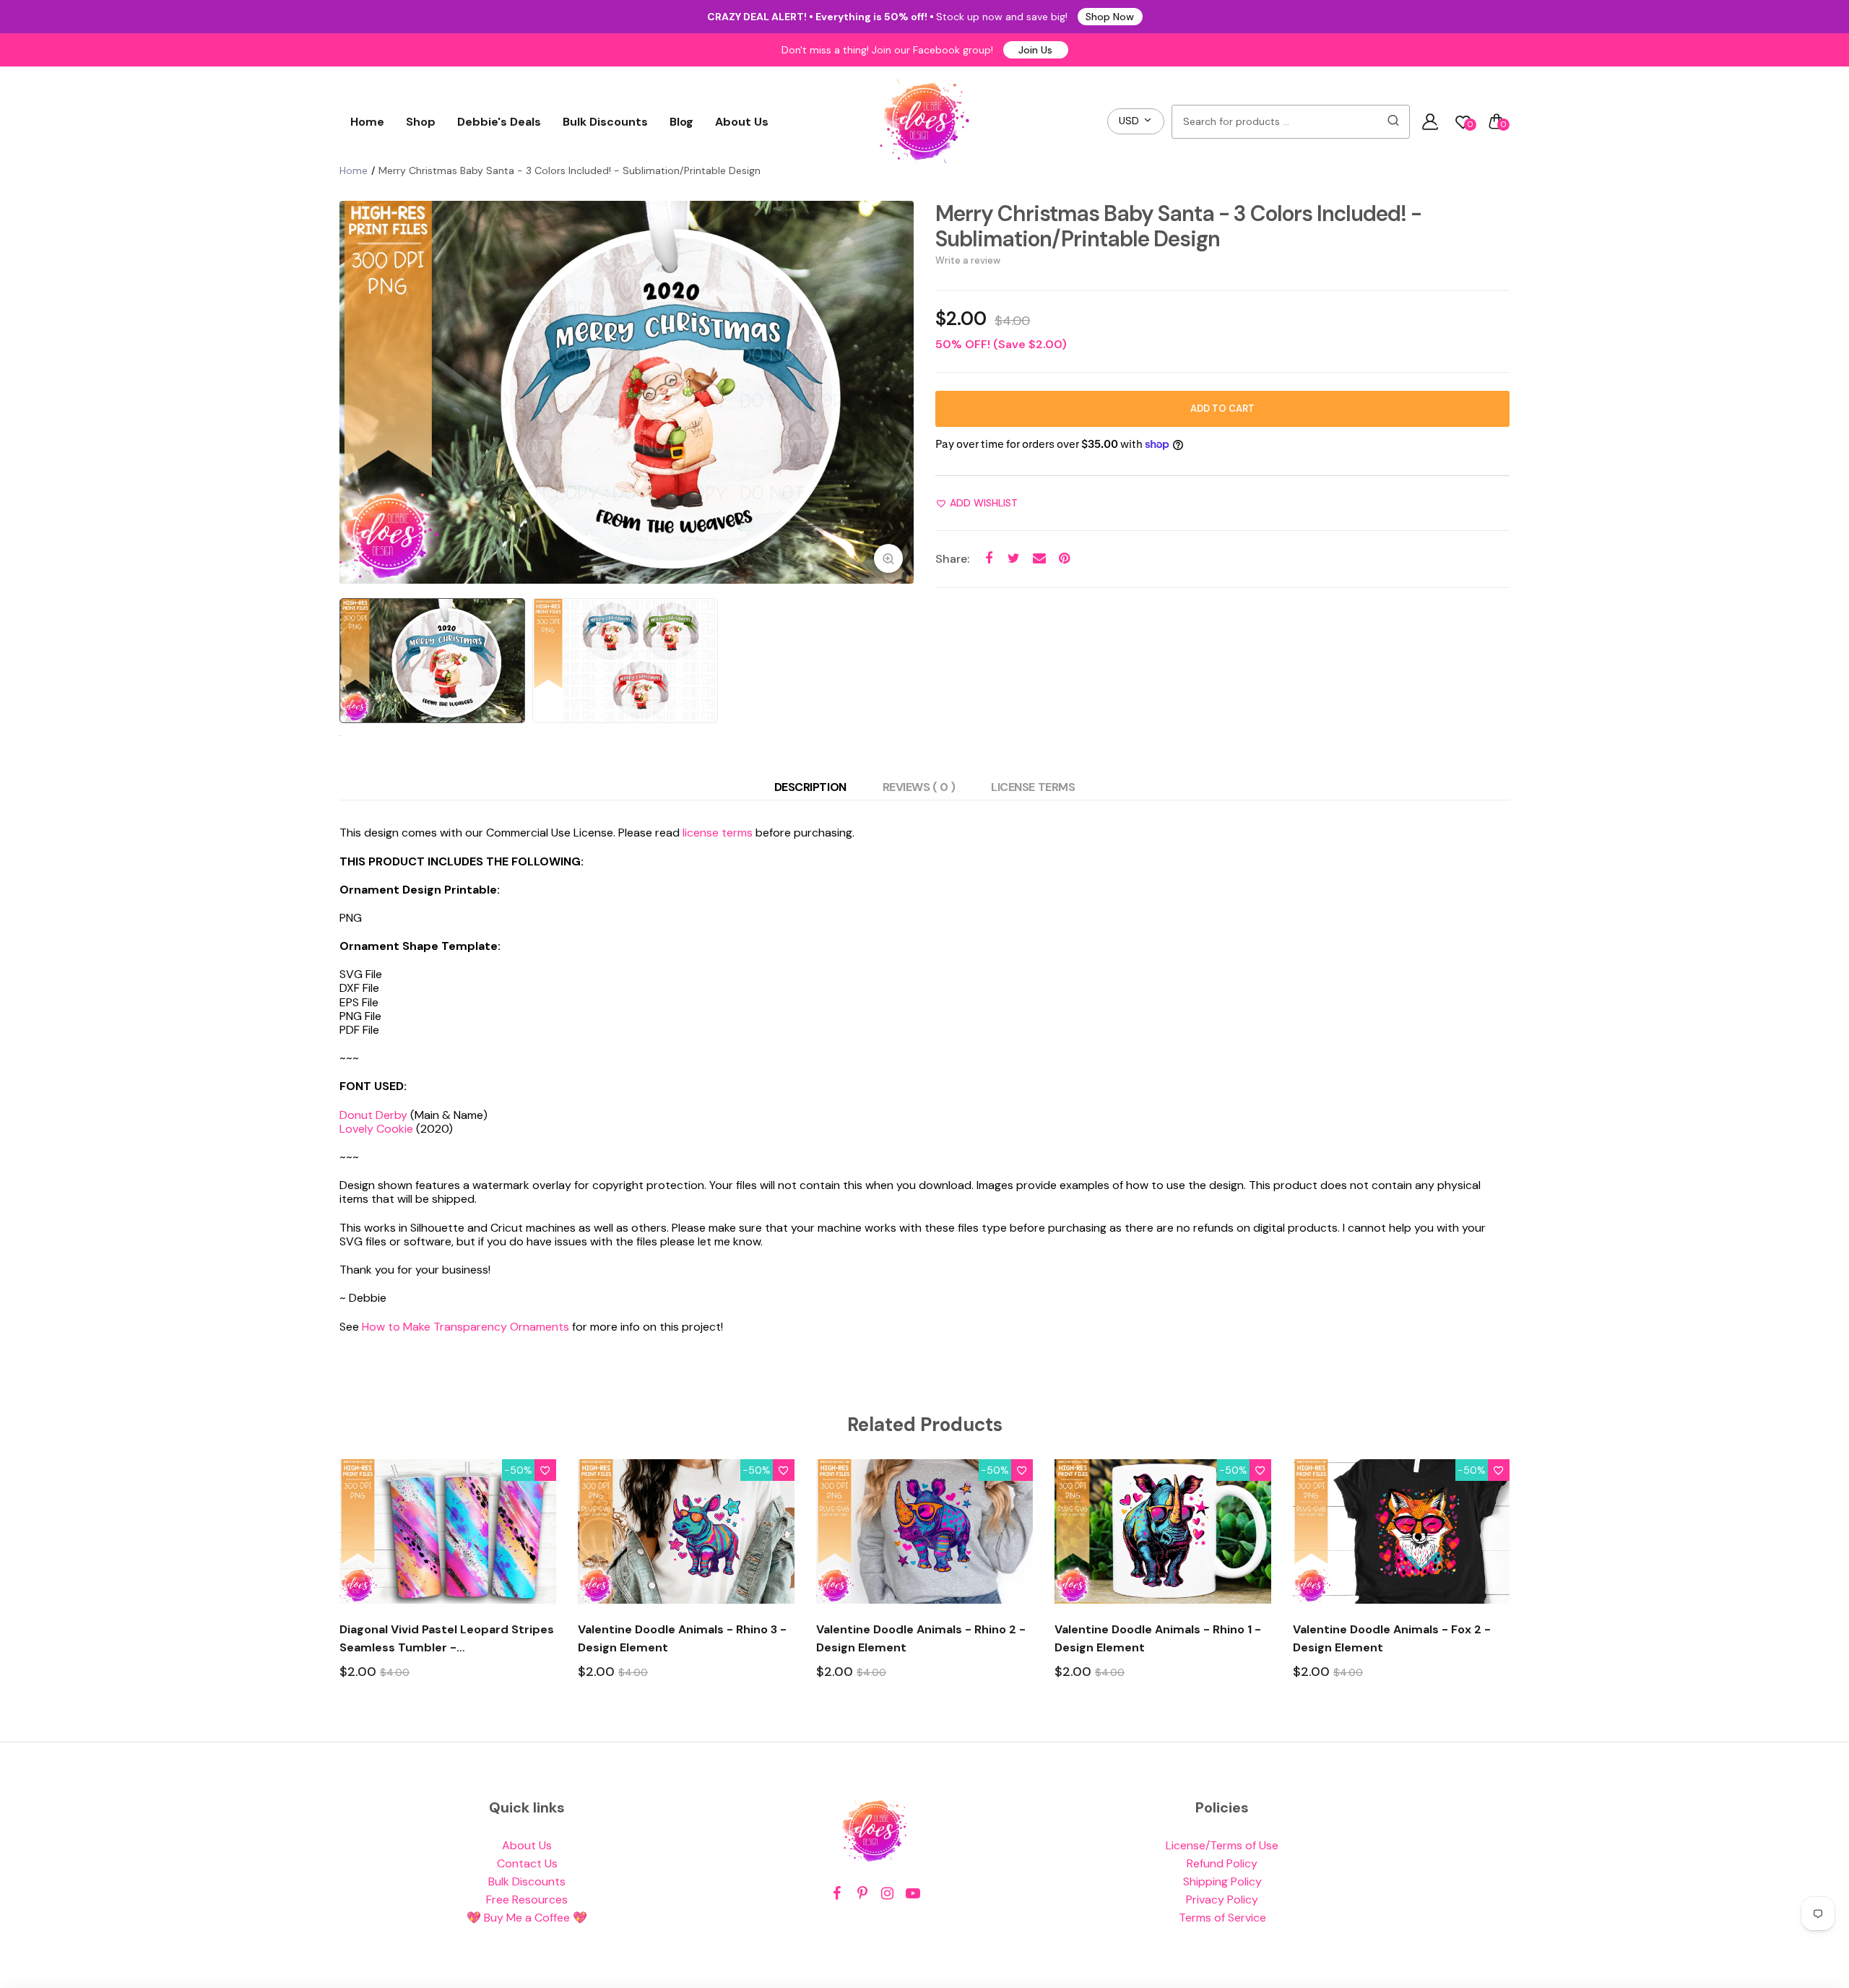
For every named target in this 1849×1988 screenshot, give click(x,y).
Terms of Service (1222, 1918)
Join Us (1035, 50)
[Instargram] (887, 1894)
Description (810, 787)
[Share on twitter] (1014, 559)
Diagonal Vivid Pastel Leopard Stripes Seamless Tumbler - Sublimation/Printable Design (447, 1639)
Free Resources (527, 1900)
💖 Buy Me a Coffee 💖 (527, 1918)
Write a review (968, 260)
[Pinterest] (862, 1894)
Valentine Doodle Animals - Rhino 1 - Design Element (1158, 1638)
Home (367, 122)
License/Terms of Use (1222, 1845)
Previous (354, 392)
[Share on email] (1039, 559)
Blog (681, 122)
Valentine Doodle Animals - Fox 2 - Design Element (1392, 1638)
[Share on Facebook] (988, 559)
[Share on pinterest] (1064, 559)
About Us (742, 122)
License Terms (1033, 787)
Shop (421, 122)
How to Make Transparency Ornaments (466, 1327)
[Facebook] (837, 1894)
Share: (952, 559)
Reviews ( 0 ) (919, 787)
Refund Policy (1222, 1863)
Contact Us (527, 1863)
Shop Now (1110, 17)
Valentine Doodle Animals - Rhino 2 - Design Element (921, 1638)
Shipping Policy (1222, 1881)
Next (899, 392)
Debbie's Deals (499, 122)
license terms (718, 833)
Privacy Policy (1222, 1900)
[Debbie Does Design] (924, 121)
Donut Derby (373, 1115)
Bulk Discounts (605, 122)
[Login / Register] (1430, 121)
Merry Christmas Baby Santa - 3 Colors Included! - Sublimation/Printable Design (1178, 226)
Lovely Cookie (376, 1129)
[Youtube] (913, 1894)
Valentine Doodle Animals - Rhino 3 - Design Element (682, 1638)
